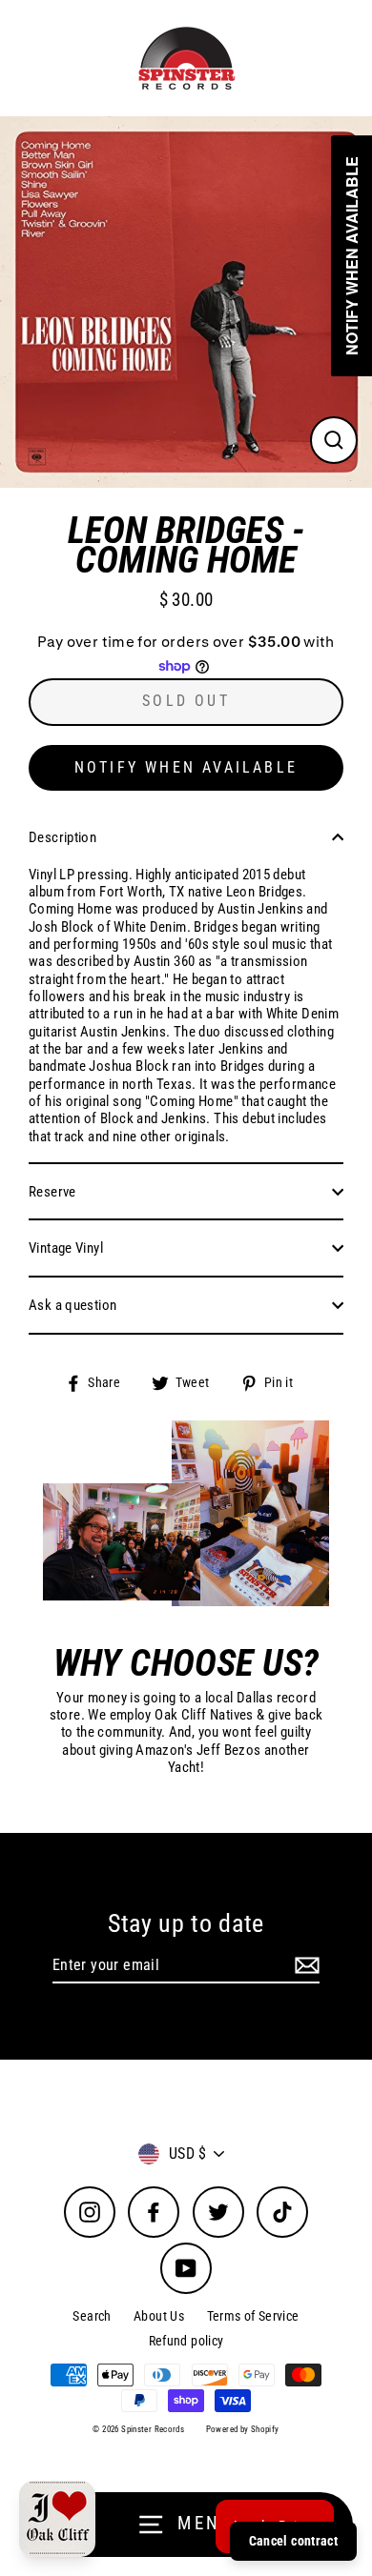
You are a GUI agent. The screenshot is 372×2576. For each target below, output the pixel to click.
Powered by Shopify (243, 2429)
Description (62, 837)
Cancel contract (293, 2541)
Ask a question (72, 1305)
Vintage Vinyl (66, 1248)
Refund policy (186, 2341)
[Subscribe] (304, 1966)
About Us (159, 2316)
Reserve (52, 1192)
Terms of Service (253, 2316)
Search (92, 2316)
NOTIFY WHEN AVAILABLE (186, 767)
